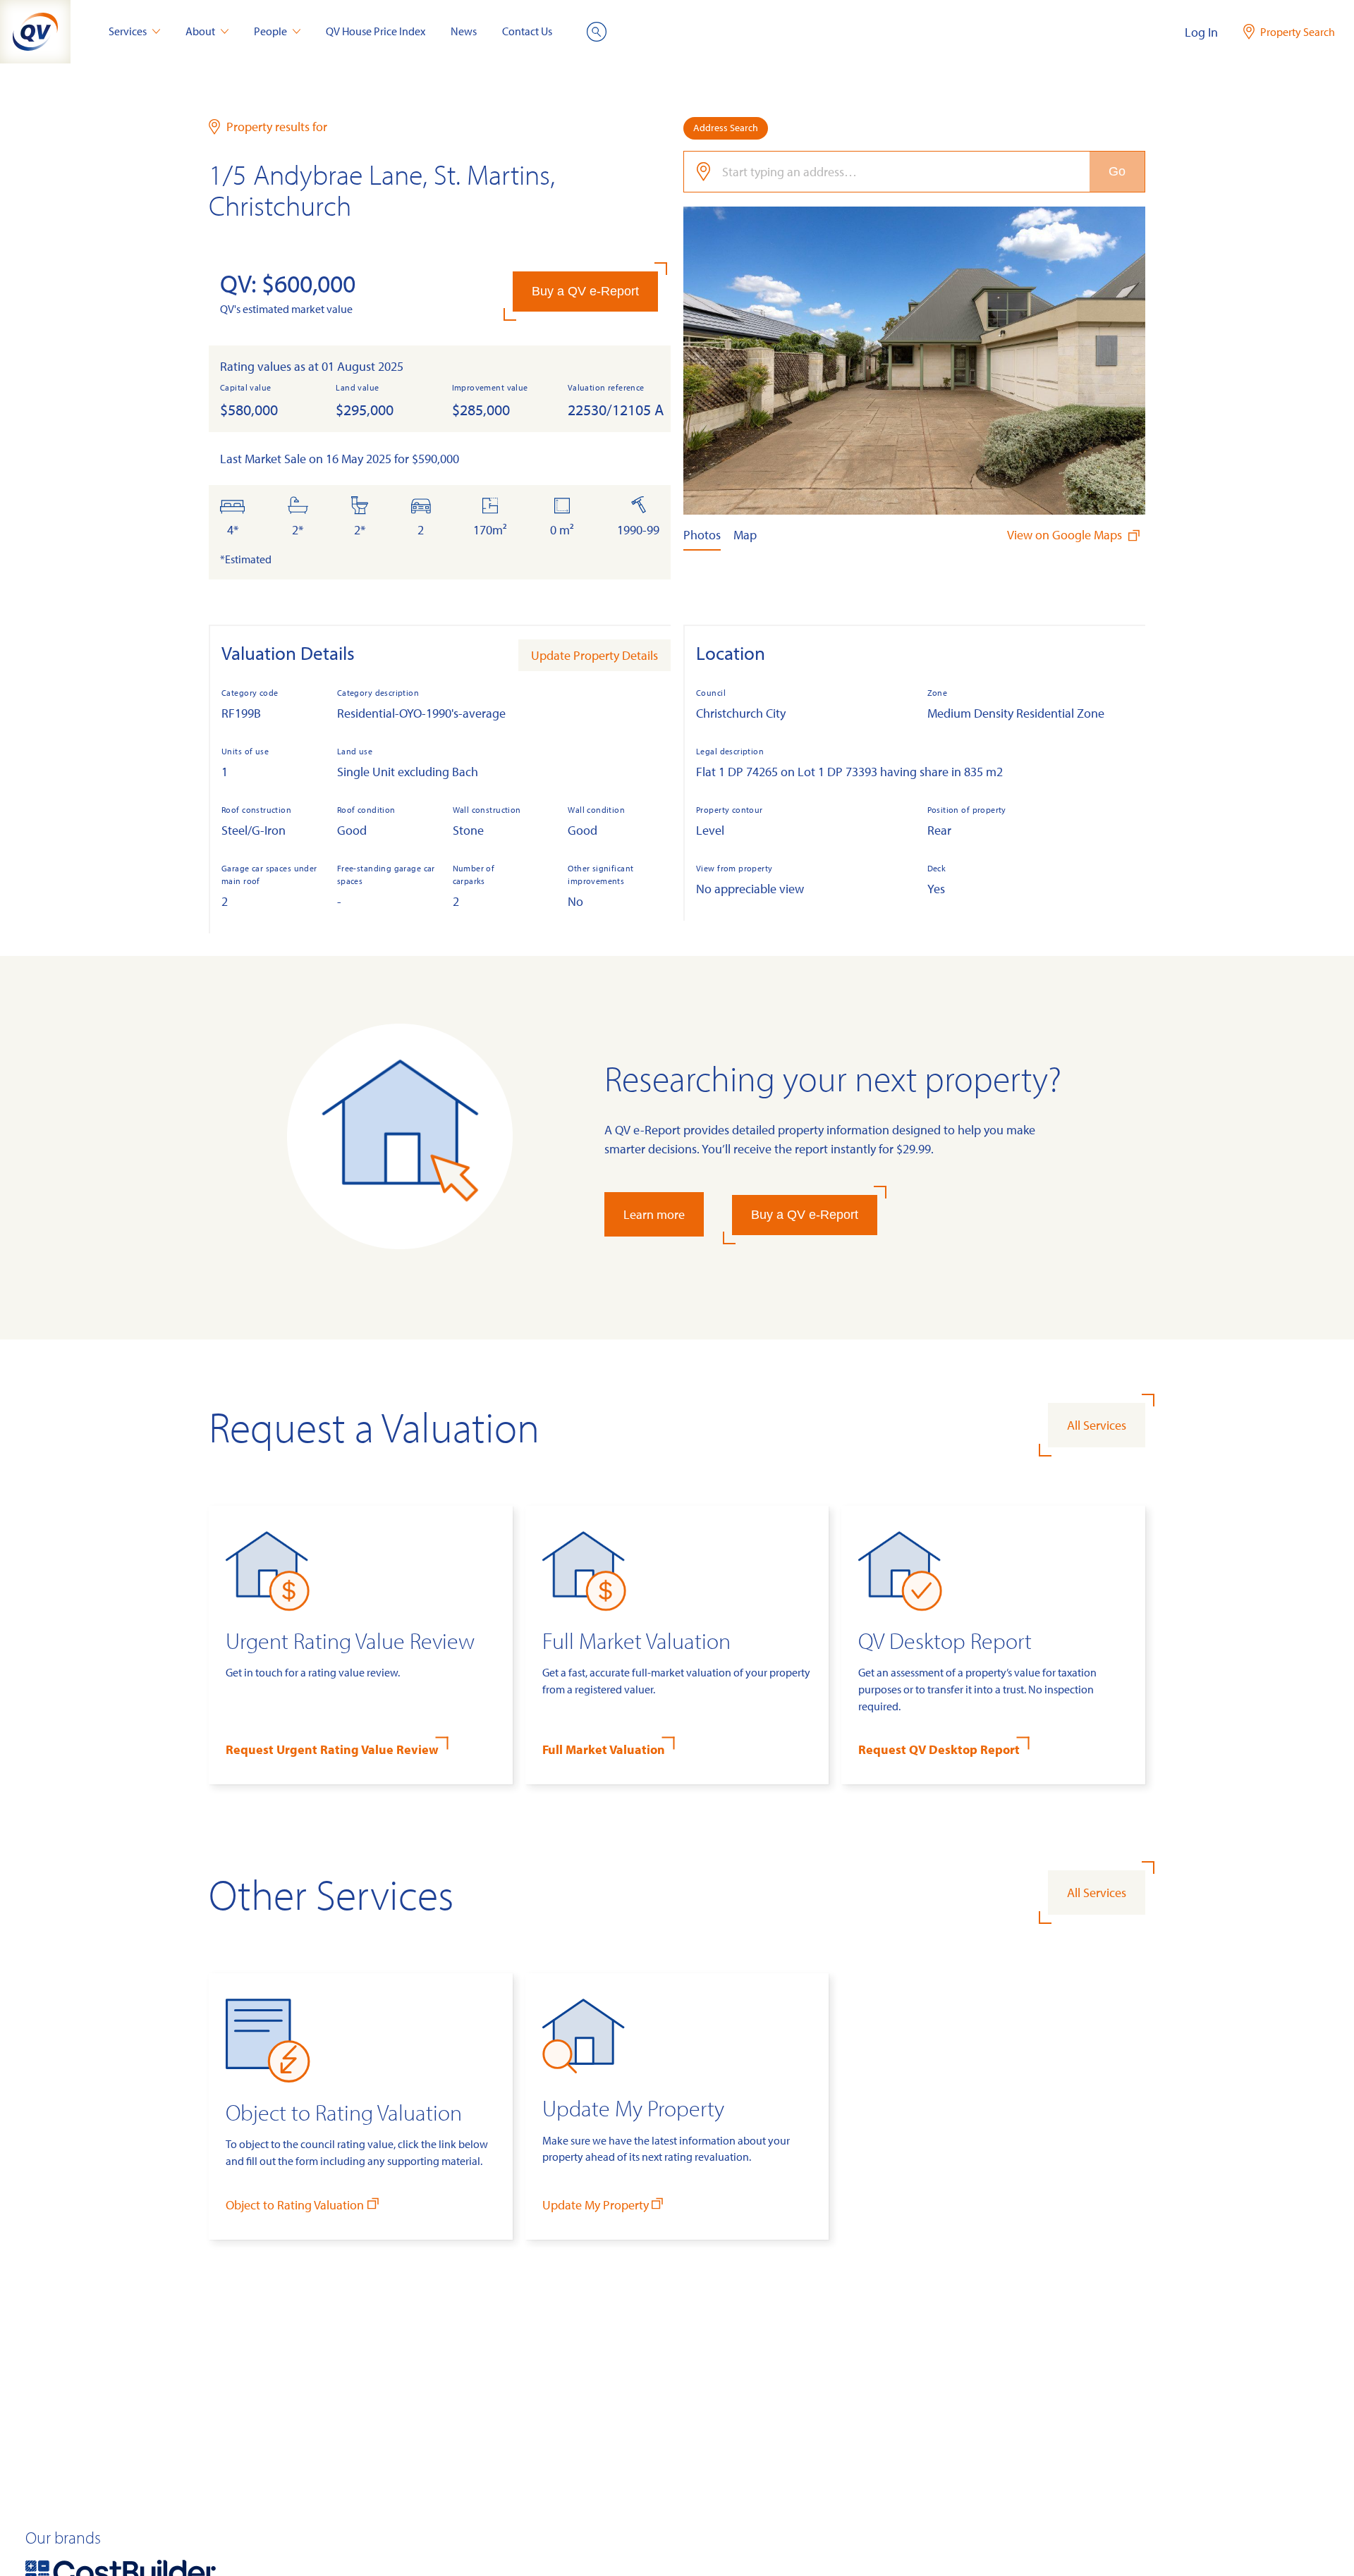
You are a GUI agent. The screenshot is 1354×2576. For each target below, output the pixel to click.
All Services (1097, 1425)
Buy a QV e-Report (585, 291)
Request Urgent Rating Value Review (332, 1749)
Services (128, 31)
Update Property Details (594, 655)
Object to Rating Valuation (295, 2205)
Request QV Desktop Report (939, 1749)
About (200, 31)
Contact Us (527, 31)
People (270, 31)
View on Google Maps (1066, 535)
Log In (1201, 32)
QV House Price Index (376, 31)
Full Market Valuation (604, 1749)
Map (745, 535)
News (464, 31)
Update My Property (596, 2205)
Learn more (654, 1214)
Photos (702, 535)
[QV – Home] (35, 32)
